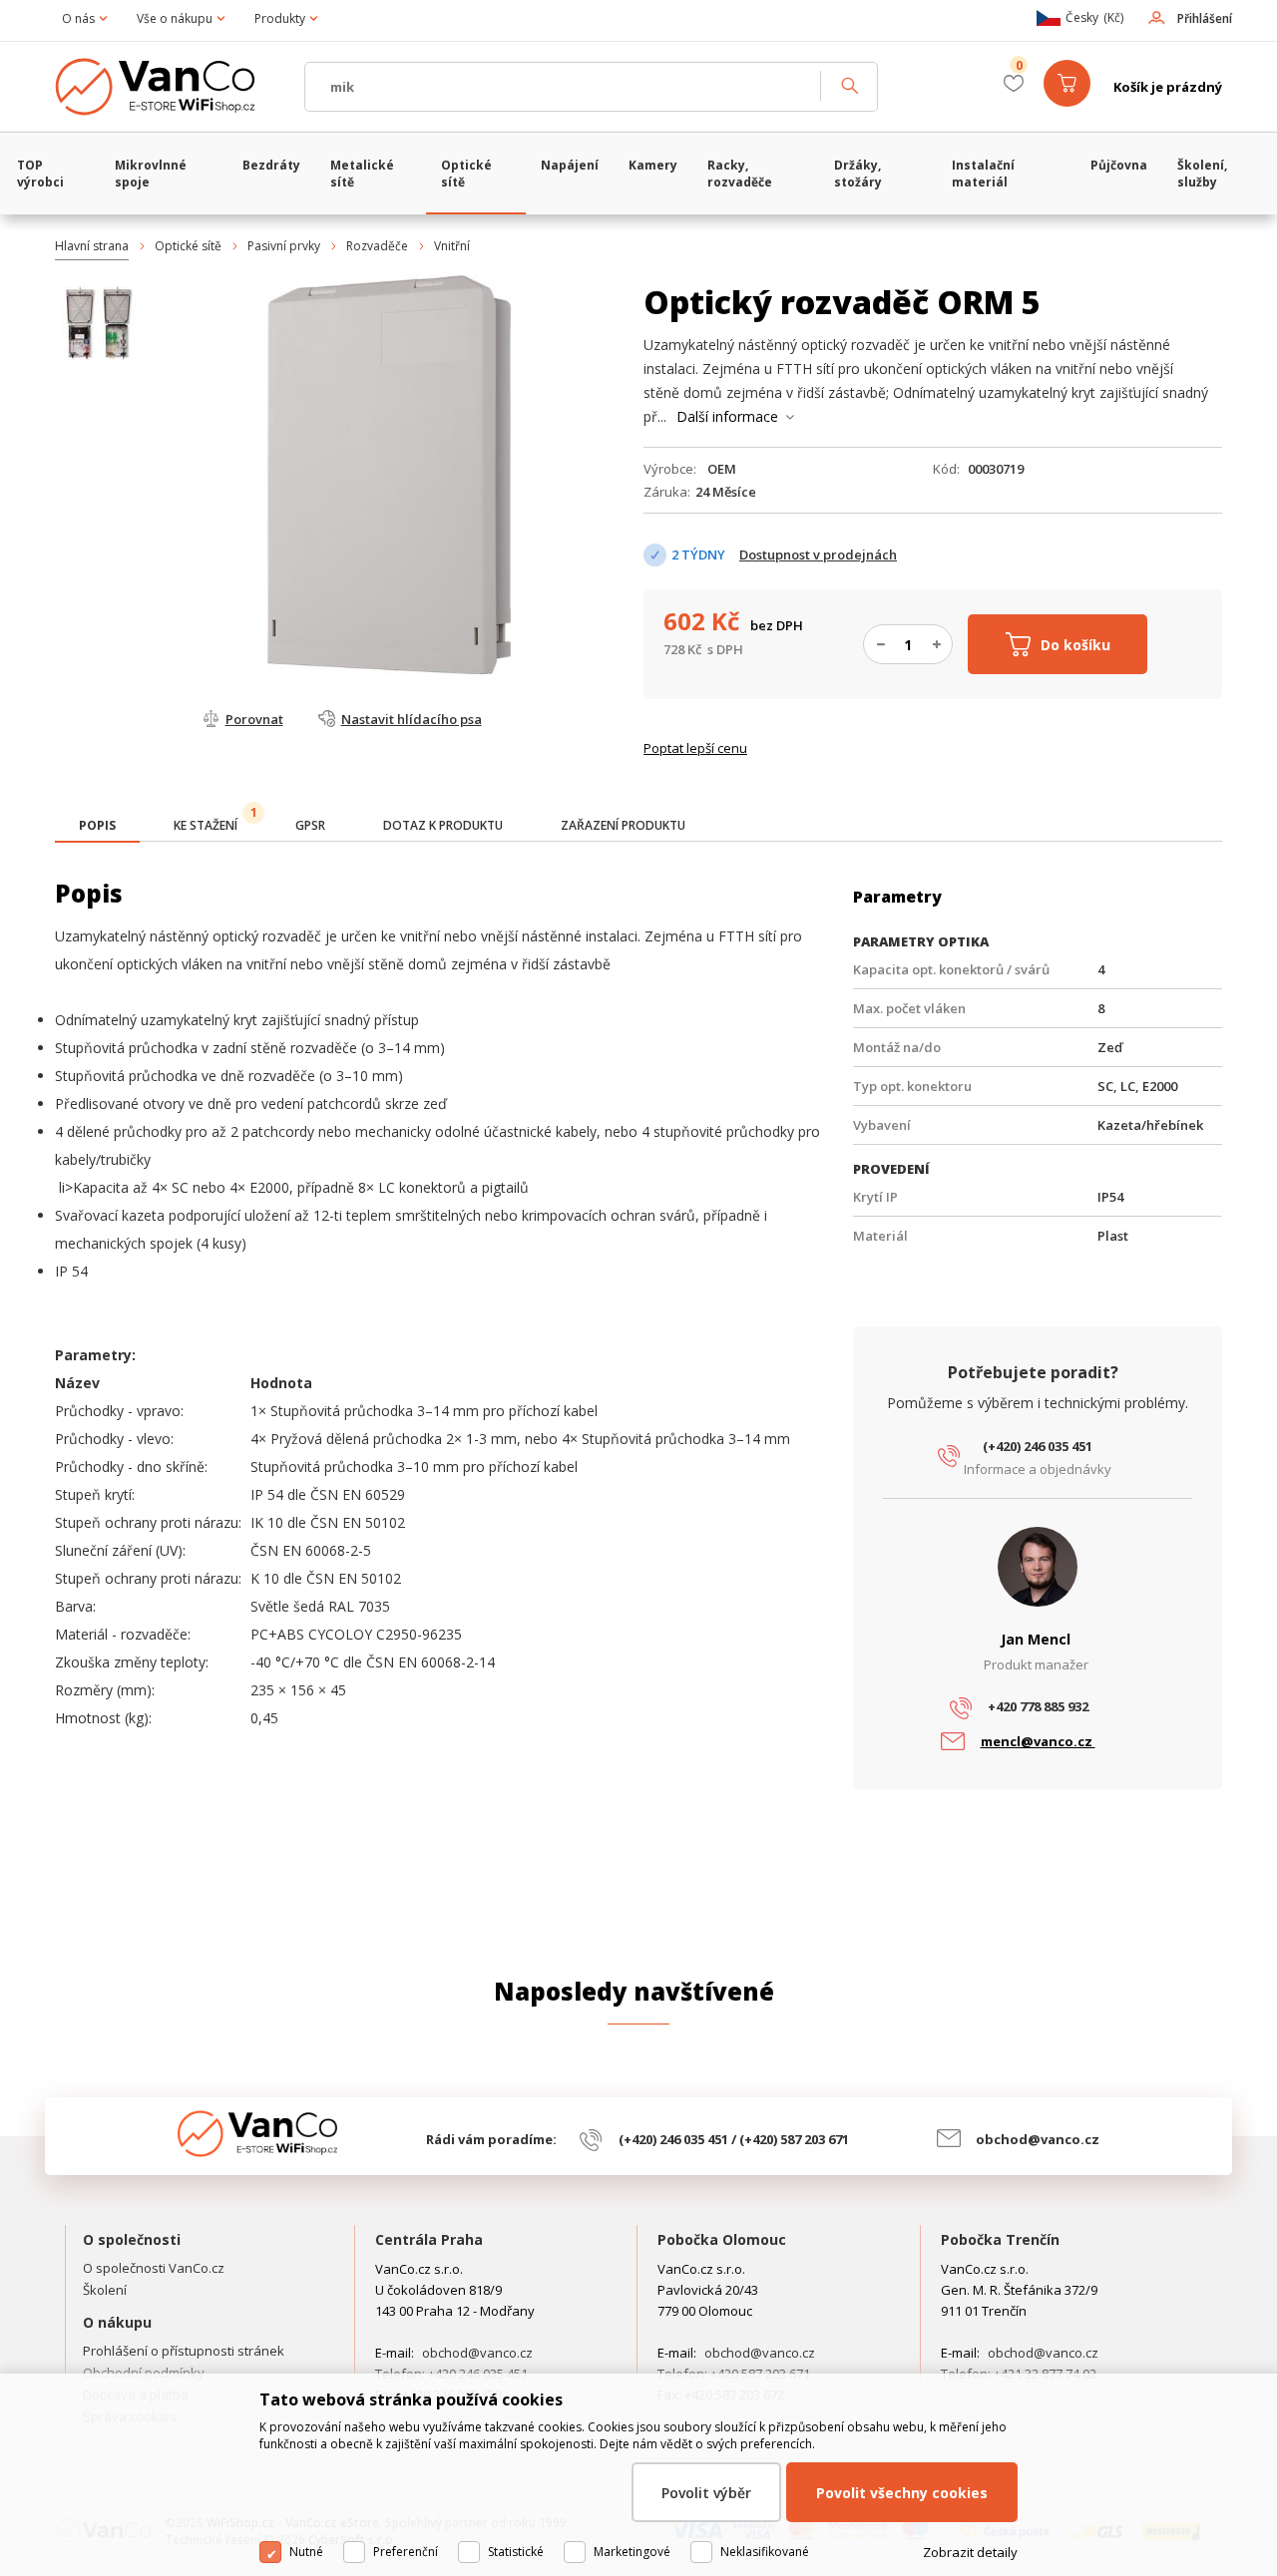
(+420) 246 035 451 (1038, 1446)
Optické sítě (188, 246)
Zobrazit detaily (970, 2552)
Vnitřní (452, 246)
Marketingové (632, 2552)
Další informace (727, 416)
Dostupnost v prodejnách (818, 554)
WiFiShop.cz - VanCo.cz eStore (170, 87)
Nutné (306, 2552)
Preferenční (406, 2552)
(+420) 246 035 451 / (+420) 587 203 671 (734, 2139)
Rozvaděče (377, 246)
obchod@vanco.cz (1038, 2139)
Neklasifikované (765, 2552)
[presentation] (97, 826)
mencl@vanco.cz (1038, 1741)
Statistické (516, 2552)
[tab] (97, 827)
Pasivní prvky (284, 246)
